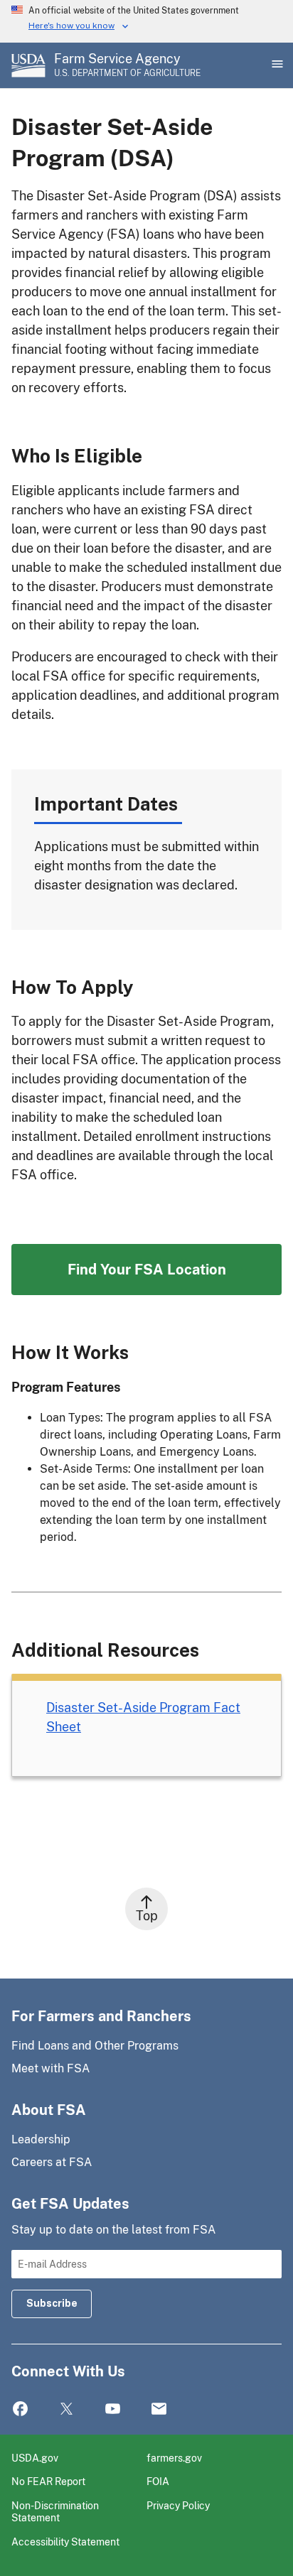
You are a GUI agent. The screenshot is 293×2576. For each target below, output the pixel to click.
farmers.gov (174, 2458)
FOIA (158, 2481)
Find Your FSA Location (147, 1270)
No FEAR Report (48, 2481)
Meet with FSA (50, 2068)
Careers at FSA (52, 2162)
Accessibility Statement (65, 2542)
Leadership (41, 2139)
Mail (159, 2409)
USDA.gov (35, 2458)
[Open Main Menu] (276, 65)
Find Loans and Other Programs (95, 2046)
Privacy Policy (178, 2505)
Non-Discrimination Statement (55, 2512)
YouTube (113, 2409)
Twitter (66, 2409)
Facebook (20, 2409)
